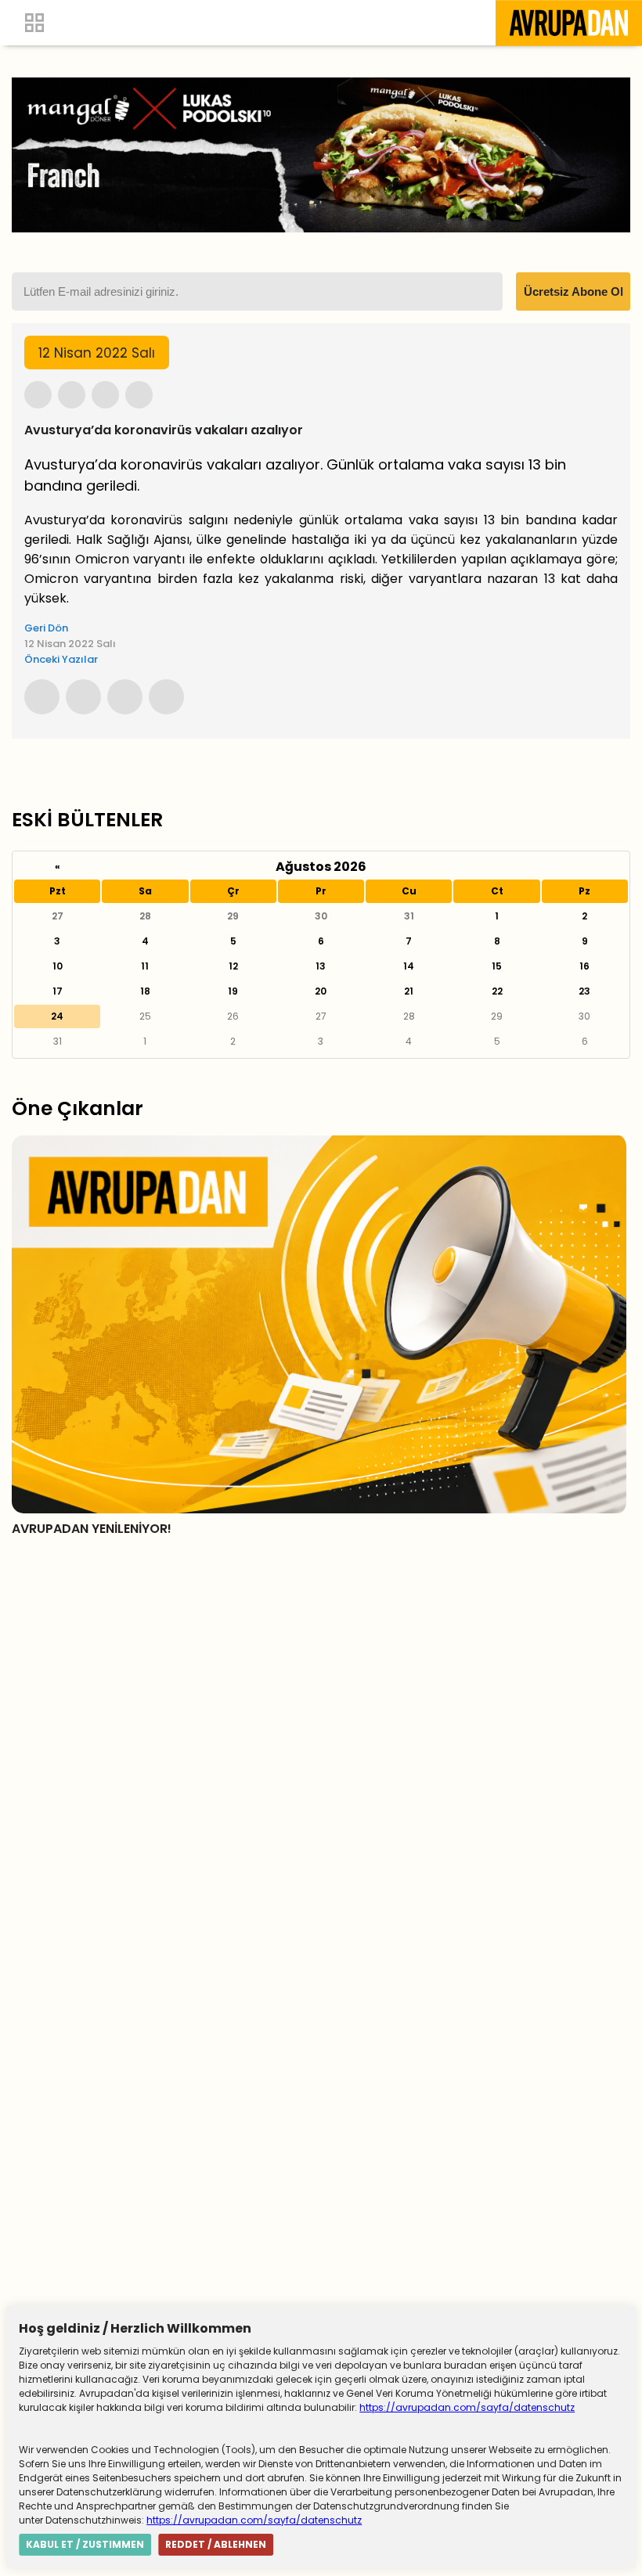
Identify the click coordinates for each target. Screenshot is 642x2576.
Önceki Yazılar (61, 659)
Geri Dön (46, 628)
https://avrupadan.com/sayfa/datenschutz (467, 2407)
